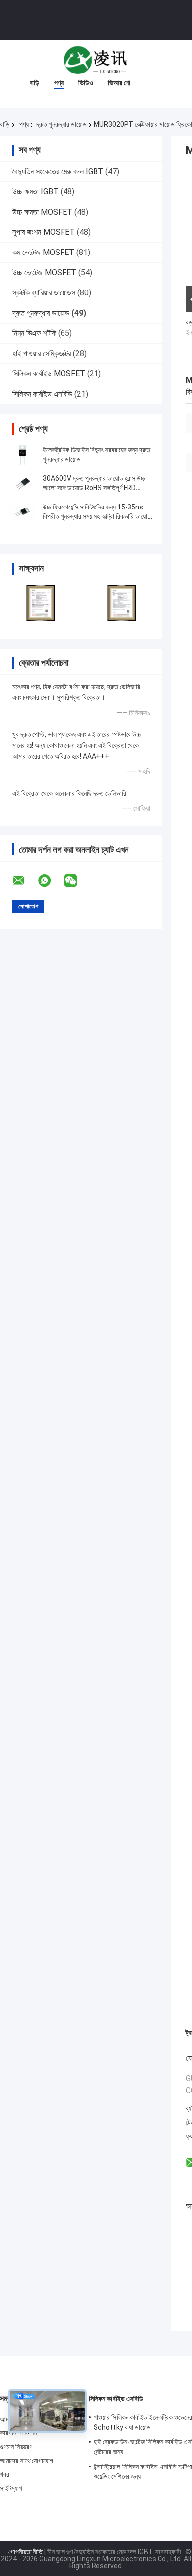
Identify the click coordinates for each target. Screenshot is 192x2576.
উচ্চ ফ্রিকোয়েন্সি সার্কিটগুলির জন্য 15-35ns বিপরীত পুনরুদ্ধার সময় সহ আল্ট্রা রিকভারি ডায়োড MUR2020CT (97, 516)
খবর (5, 2474)
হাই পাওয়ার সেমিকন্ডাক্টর (42, 353)
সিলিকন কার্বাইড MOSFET (49, 374)
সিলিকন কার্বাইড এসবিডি (42, 394)
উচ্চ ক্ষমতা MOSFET (42, 212)
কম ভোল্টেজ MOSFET (43, 252)
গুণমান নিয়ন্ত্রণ (16, 2447)
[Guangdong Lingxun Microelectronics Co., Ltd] (96, 60)
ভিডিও (86, 83)
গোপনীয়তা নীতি (26, 2552)
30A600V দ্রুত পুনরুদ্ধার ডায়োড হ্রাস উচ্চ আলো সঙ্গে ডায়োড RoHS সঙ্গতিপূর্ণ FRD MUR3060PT (94, 488)
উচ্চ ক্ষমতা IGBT (35, 192)
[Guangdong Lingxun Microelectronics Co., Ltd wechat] (77, 881)
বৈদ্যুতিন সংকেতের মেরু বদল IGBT (58, 171)
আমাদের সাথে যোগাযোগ (27, 2461)
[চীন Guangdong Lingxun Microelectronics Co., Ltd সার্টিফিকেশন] (41, 603)
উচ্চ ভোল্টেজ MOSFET (44, 272)
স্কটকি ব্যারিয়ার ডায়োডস (44, 293)
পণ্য (59, 83)
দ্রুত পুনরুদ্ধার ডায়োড (62, 124)
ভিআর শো (119, 83)
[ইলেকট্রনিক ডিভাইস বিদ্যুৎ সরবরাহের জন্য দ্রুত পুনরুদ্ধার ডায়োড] (22, 455)
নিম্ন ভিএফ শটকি (34, 333)
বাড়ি (34, 83)
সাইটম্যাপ (11, 2488)
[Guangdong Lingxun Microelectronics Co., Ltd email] (25, 881)
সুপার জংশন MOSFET (44, 232)
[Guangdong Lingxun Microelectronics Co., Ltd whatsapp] (51, 881)
